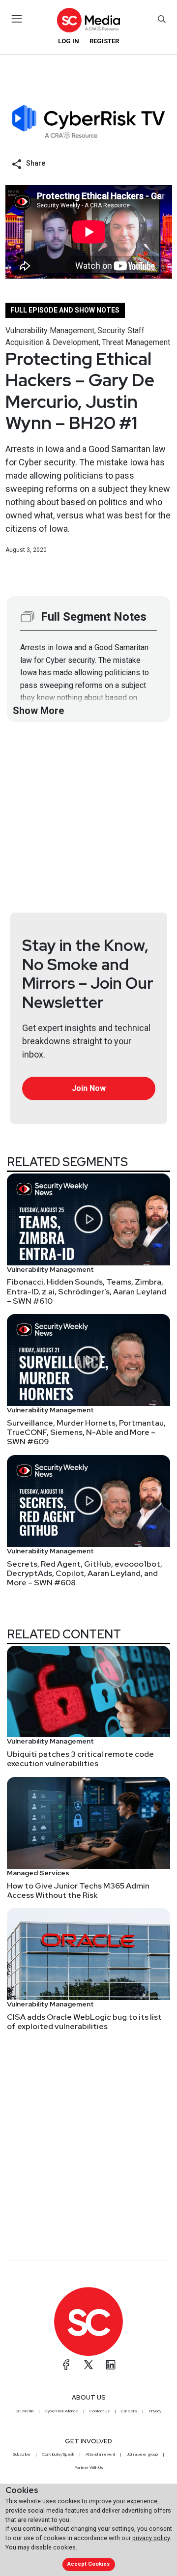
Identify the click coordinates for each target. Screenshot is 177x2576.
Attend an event (100, 2454)
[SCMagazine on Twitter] (88, 2365)
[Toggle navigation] (17, 19)
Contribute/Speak (58, 2454)
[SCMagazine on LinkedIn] (111, 2365)
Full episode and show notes (65, 310)
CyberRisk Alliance (61, 2411)
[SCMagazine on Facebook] (66, 2365)
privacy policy (151, 2538)
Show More (38, 711)
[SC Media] (88, 20)
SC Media (25, 2411)
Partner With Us (89, 2467)
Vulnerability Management (50, 330)
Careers (129, 2411)
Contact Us (100, 2411)
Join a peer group (142, 2454)
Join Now (89, 1088)
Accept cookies (88, 2564)
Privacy (155, 2411)
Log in (69, 41)
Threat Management (136, 342)
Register (104, 41)
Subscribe (22, 2454)
